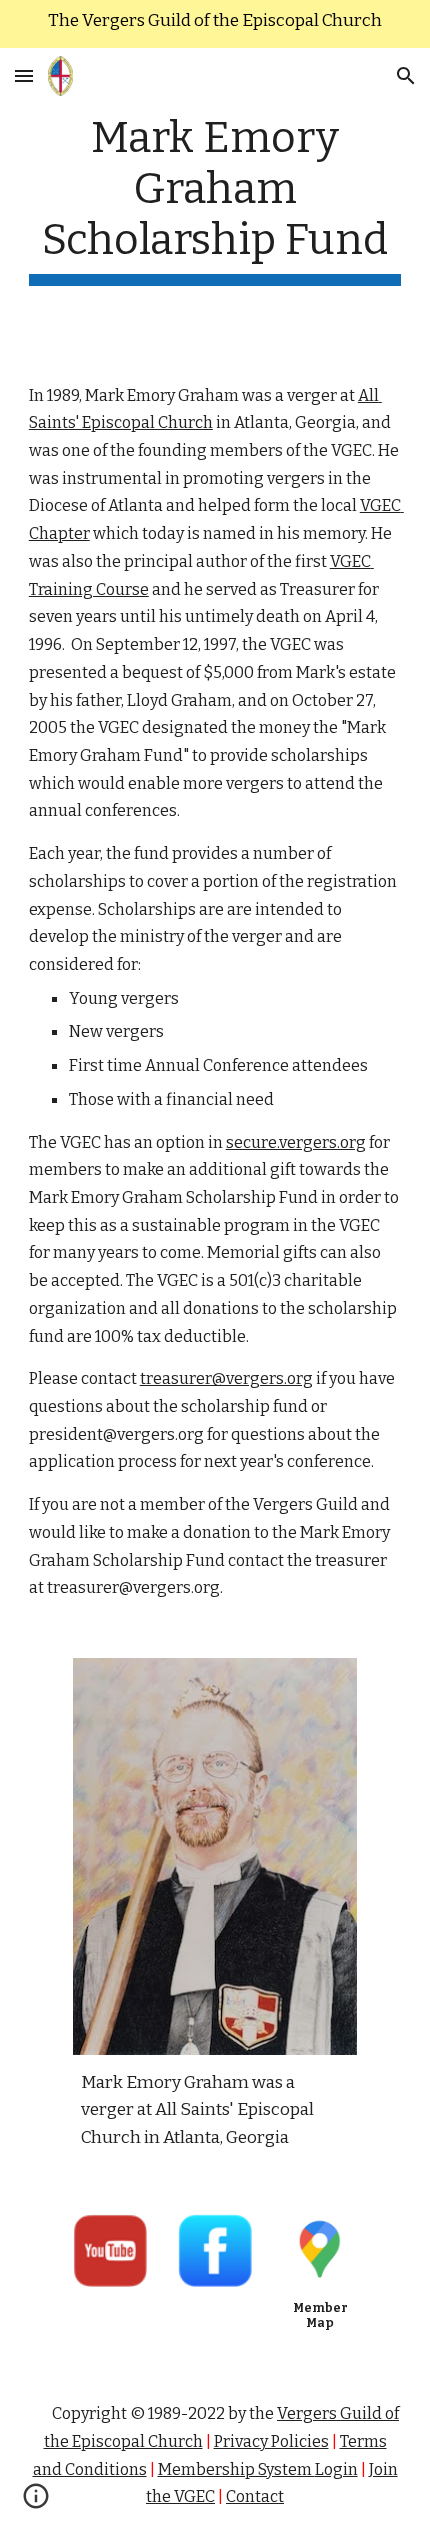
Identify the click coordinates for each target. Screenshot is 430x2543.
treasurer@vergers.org (226, 1378)
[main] (215, 199)
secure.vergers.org (296, 1142)
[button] (24, 75)
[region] (215, 24)
